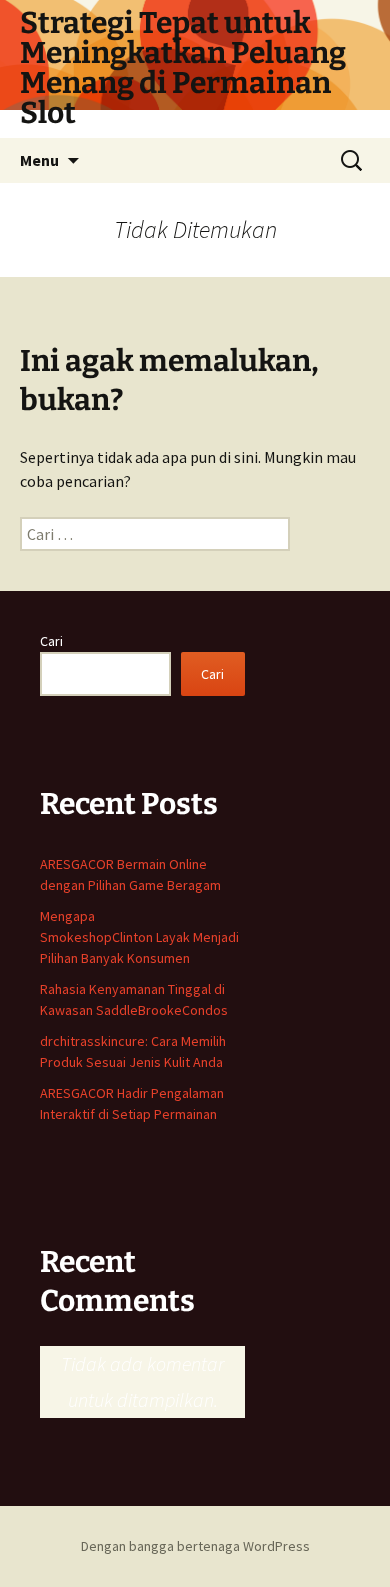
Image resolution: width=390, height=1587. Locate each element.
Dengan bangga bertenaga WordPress (195, 1546)
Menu (39, 160)
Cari (51, 641)
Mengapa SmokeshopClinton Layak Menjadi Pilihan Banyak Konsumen (139, 937)
